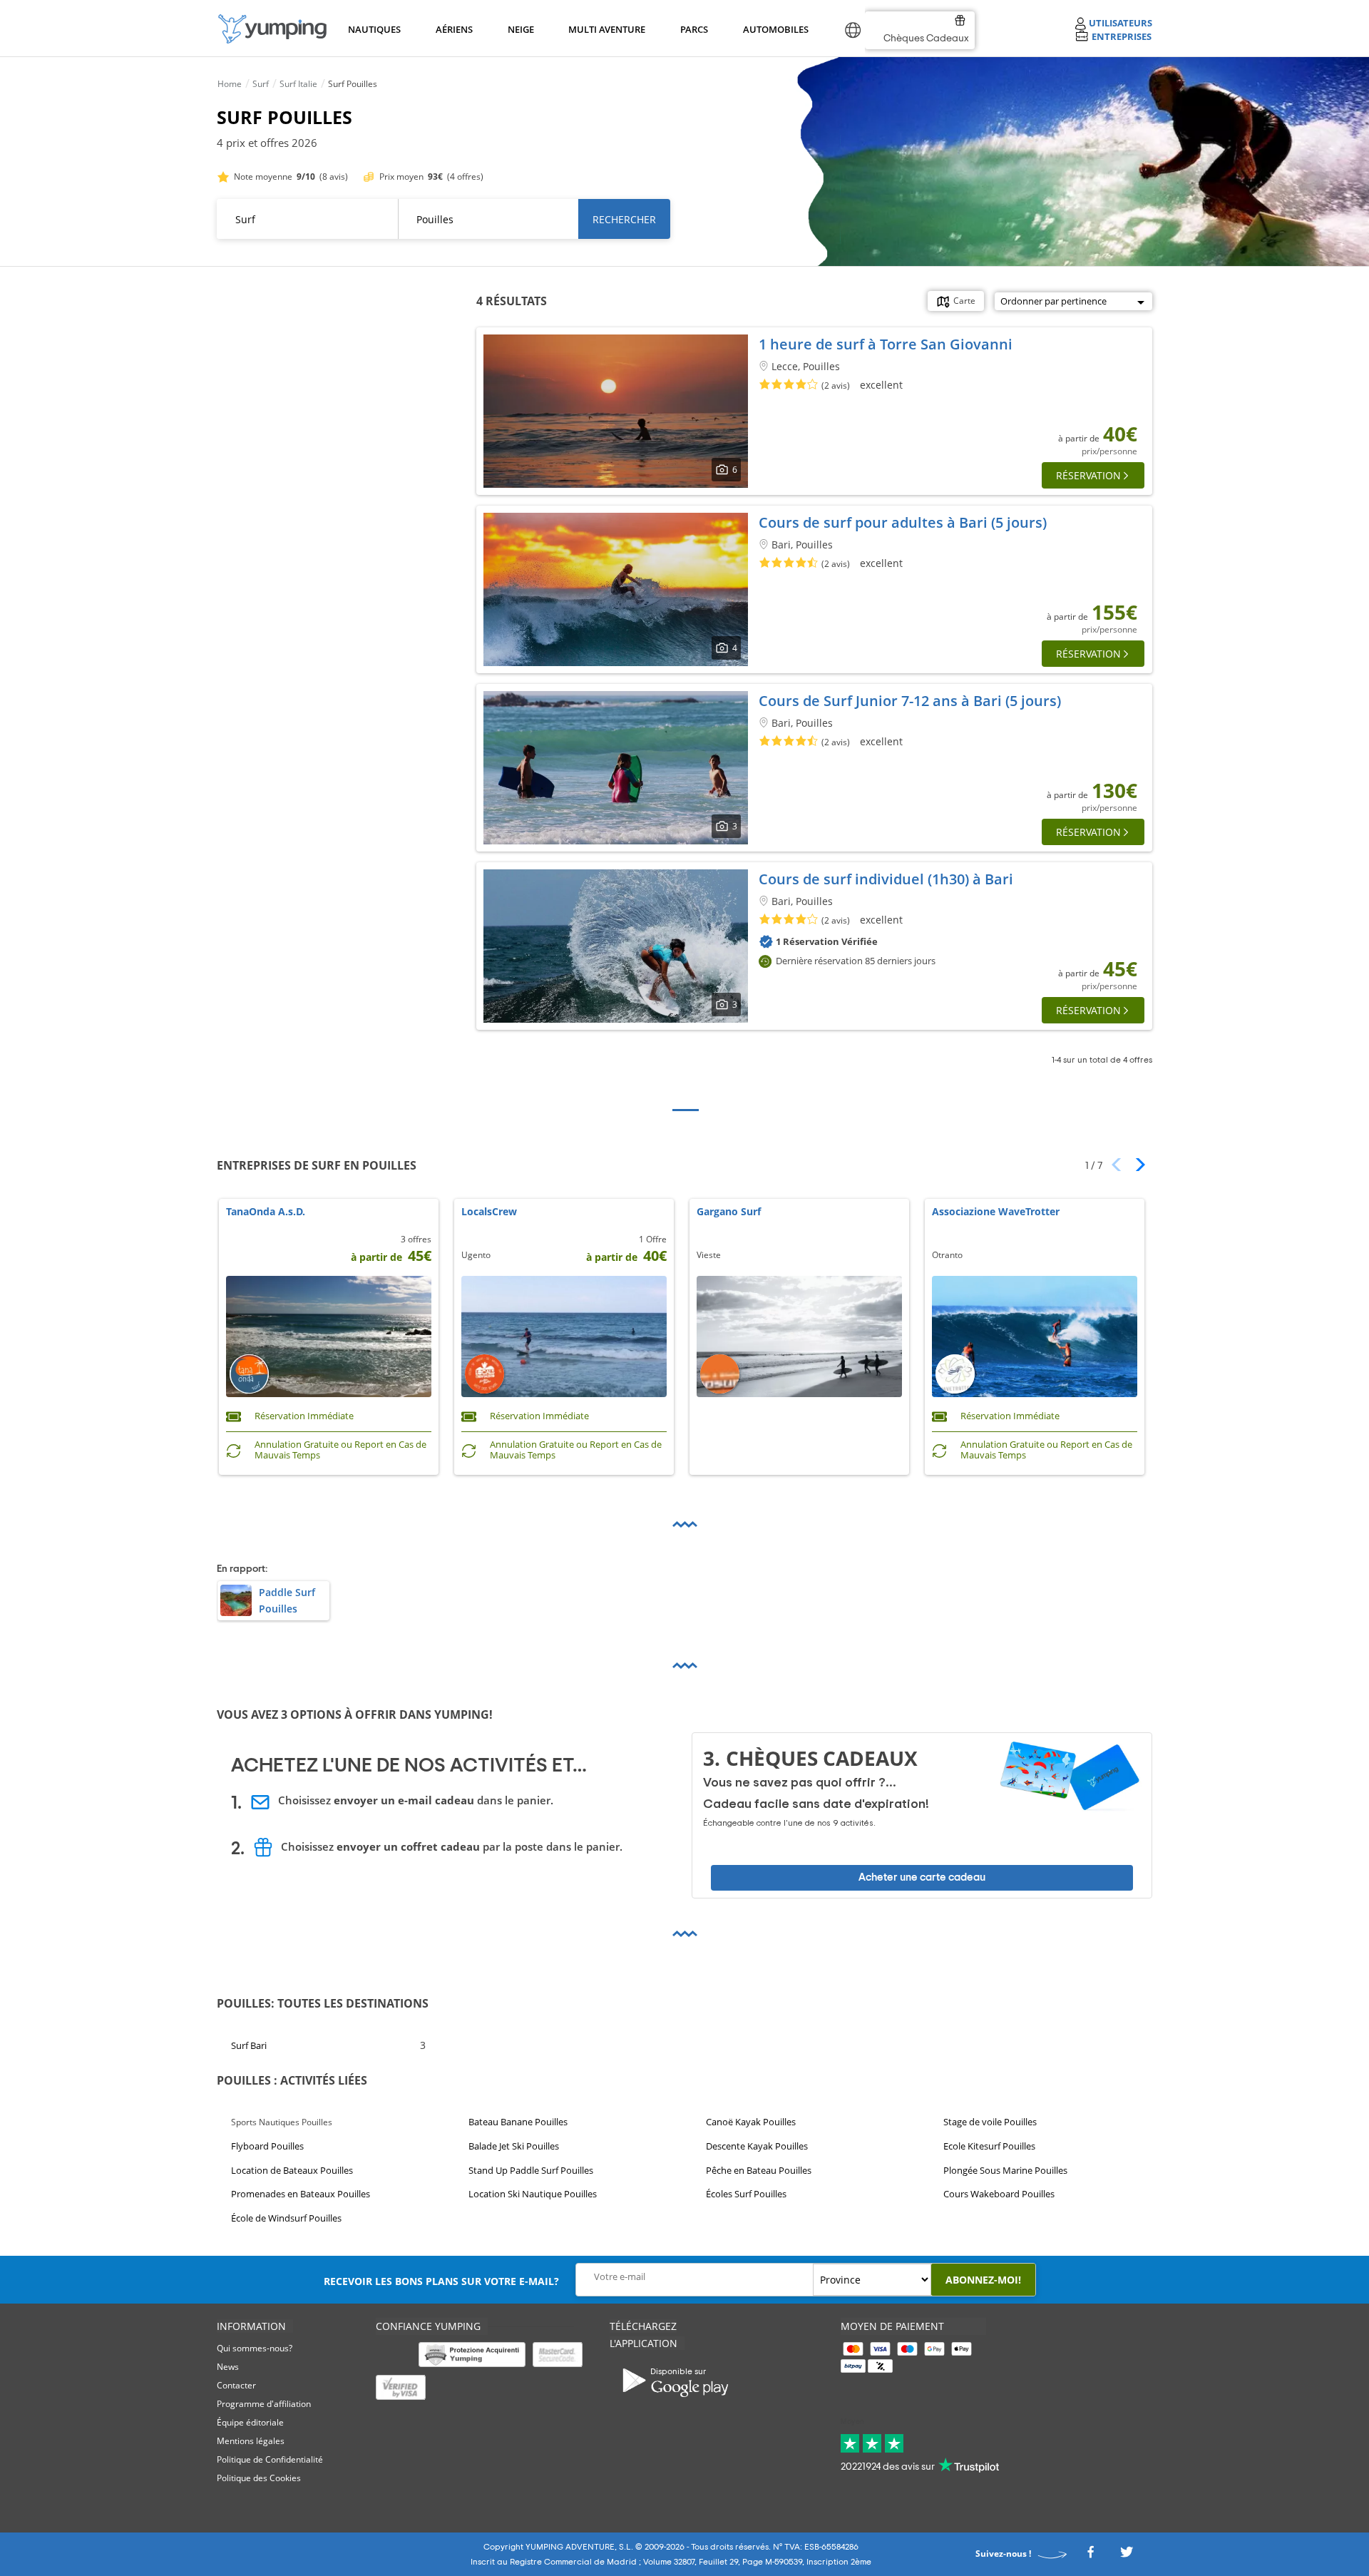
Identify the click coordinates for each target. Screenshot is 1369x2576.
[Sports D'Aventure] (272, 29)
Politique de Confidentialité (270, 2459)
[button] (1135, 1165)
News (228, 2367)
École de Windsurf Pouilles (286, 2218)
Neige (521, 29)
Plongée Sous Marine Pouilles (1005, 2170)
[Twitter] (1127, 2556)
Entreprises (1122, 36)
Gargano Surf (729, 1212)
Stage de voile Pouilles (990, 2122)
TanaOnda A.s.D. (266, 1212)
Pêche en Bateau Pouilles (759, 2170)
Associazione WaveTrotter (996, 1212)
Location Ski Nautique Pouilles (533, 2194)
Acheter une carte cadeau (922, 1877)
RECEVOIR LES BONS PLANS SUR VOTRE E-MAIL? (441, 2281)
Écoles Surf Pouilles (746, 2194)
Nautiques (373, 29)
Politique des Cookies (259, 2478)
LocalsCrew (489, 1212)
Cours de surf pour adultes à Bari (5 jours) (903, 522)
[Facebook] (1090, 2556)
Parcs (694, 29)
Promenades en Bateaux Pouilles (301, 2194)
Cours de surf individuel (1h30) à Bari (886, 879)
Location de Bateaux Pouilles (292, 2170)
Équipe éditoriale (250, 2422)
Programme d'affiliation (264, 2404)
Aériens (453, 29)
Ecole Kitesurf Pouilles (989, 2146)
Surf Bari (249, 2045)
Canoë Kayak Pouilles (751, 2122)
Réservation (1088, 475)
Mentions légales (251, 2441)
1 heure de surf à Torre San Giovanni (886, 344)
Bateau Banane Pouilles (518, 2122)
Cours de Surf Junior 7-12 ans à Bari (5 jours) (910, 701)
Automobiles (774, 29)
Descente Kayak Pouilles (757, 2146)
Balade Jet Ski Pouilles (514, 2146)
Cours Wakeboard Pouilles (999, 2194)
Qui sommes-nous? (255, 2348)
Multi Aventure (604, 29)
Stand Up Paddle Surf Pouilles (531, 2170)
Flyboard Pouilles (267, 2146)
